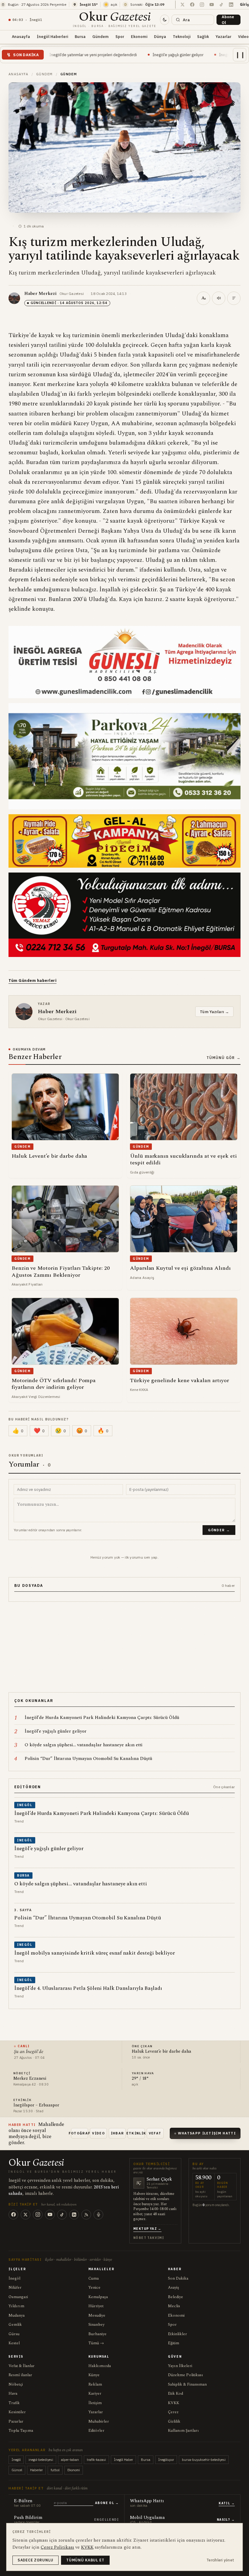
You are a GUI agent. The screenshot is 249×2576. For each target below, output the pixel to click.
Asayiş (174, 2287)
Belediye (176, 2297)
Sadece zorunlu (36, 2560)
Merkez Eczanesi (30, 2079)
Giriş (244, 4)
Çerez (173, 2412)
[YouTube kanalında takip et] (212, 5)
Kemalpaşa (98, 2297)
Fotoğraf (80, 2133)
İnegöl (14, 2278)
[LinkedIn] (74, 2215)
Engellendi (106, 2520)
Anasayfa (21, 36)
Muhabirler (99, 2421)
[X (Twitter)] (26, 2215)
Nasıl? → (226, 2520)
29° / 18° (140, 2079)
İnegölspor (166, 2460)
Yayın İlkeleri (180, 2366)
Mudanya (17, 2315)
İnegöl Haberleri (52, 36)
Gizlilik (174, 2421)
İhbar (118, 2133)
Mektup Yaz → (147, 2229)
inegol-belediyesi (41, 2460)
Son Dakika (178, 2278)
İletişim (95, 2403)
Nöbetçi (16, 2384)
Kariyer (95, 2393)
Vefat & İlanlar (22, 2366)
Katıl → (227, 2503)
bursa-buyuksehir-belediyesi (204, 2460)
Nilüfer (15, 2287)
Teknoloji (182, 36)
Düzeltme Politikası (186, 2375)
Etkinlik (136, 2133)
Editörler (96, 2431)
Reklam (95, 2384)
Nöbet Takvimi (149, 2238)
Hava (13, 2393)
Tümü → (96, 2343)
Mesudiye (97, 2315)
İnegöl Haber (123, 2460)
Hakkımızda (100, 2366)
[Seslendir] (219, 298)
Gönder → (219, 1530)
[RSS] (86, 2215)
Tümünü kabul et (85, 2560)
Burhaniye (97, 2334)
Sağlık (203, 36)
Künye (94, 2375)
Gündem (101, 36)
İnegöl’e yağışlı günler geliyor (99, 55)
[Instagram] (38, 2215)
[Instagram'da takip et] (202, 5)
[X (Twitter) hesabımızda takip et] (182, 5)
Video (98, 2133)
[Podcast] (98, 2215)
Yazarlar (223, 36)
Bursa (80, 36)
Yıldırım (16, 2306)
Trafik (14, 2403)
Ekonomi (139, 36)
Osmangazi (18, 2297)
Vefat (155, 2133)
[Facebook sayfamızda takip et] (192, 5)
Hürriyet (96, 2306)
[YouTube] (50, 2215)
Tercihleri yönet (220, 2560)
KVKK (174, 2403)
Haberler (36, 2470)
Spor (120, 36)
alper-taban (70, 2460)
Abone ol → (107, 2503)
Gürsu (14, 2334)
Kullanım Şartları (183, 2431)
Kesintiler (17, 2412)
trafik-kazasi (96, 2460)
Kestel (14, 2343)
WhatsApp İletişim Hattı (207, 2133)
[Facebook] (13, 2215)
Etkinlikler (177, 2334)
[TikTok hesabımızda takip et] (221, 5)
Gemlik (15, 2325)
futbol (55, 2470)
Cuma (94, 2278)
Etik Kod (176, 2393)
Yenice (94, 2287)
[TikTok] (62, 2215)
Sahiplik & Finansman (187, 2384)
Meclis (174, 2306)
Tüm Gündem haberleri (32, 981)
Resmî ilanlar (20, 2375)
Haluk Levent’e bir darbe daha (162, 2052)
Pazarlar (16, 2421)
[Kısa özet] (234, 298)
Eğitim (174, 2343)
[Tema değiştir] (165, 20)
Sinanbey (96, 2325)
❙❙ (240, 55)
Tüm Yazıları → (214, 1012)
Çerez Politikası (57, 2547)
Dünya (160, 36)
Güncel (17, 2470)
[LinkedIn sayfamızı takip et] (231, 5)
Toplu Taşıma (21, 2431)
